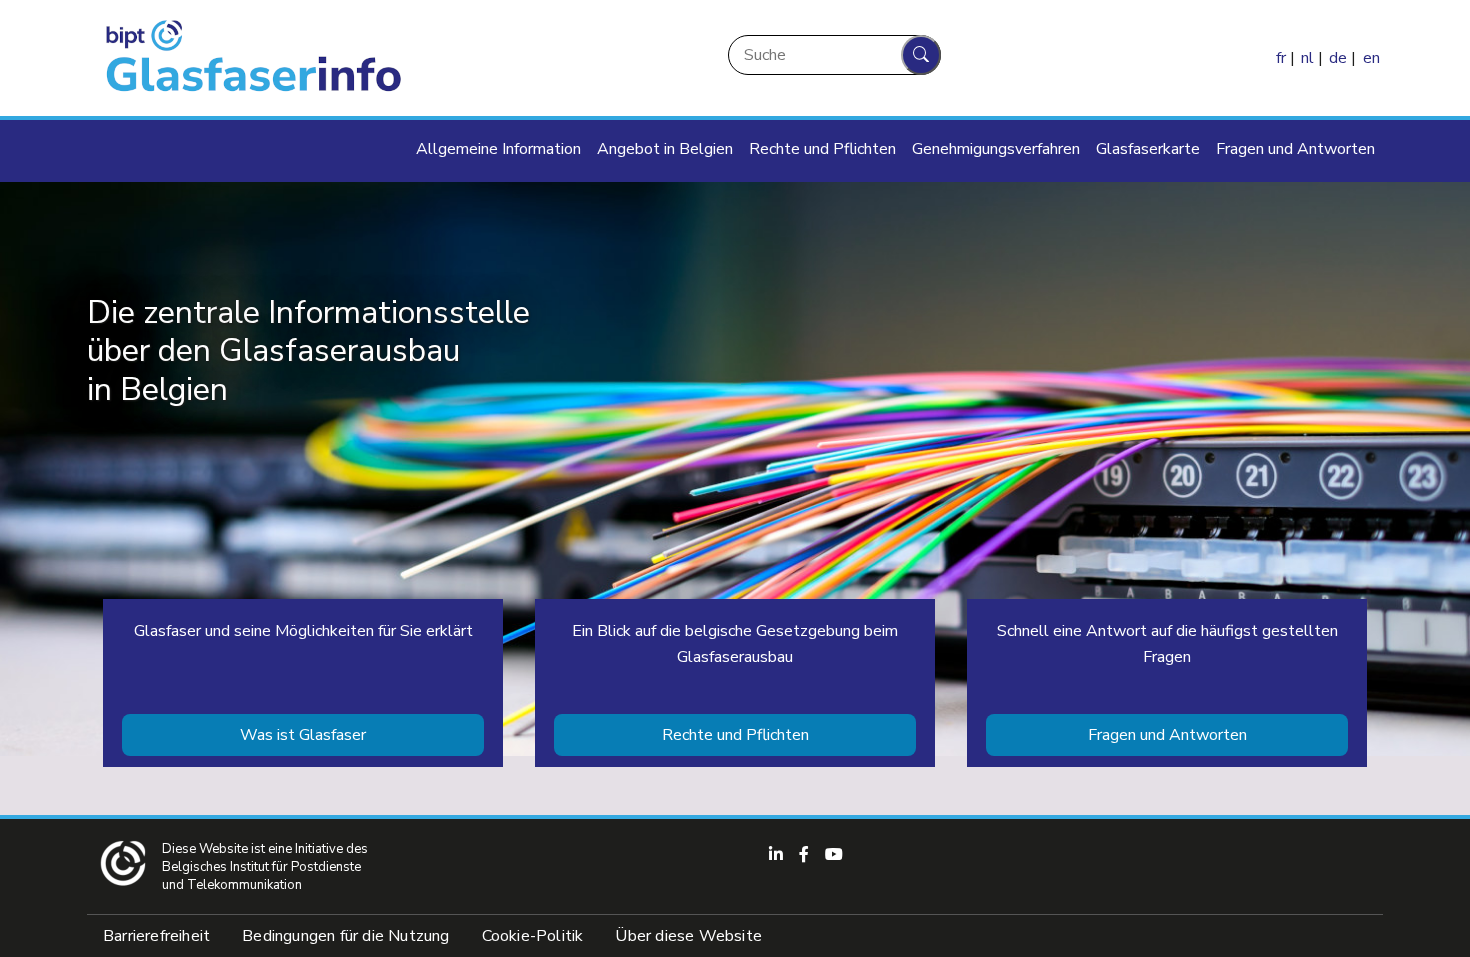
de (1338, 58)
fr (1281, 58)
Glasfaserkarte (1148, 149)
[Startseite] (249, 58)
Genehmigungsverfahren (996, 149)
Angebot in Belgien (665, 149)
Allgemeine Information (498, 149)
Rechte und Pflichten (822, 149)
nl (1307, 58)
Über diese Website (688, 936)
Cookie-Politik (533, 936)
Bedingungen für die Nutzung (345, 936)
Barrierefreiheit (156, 936)
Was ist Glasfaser (303, 735)
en (1371, 58)
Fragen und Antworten (1295, 149)
